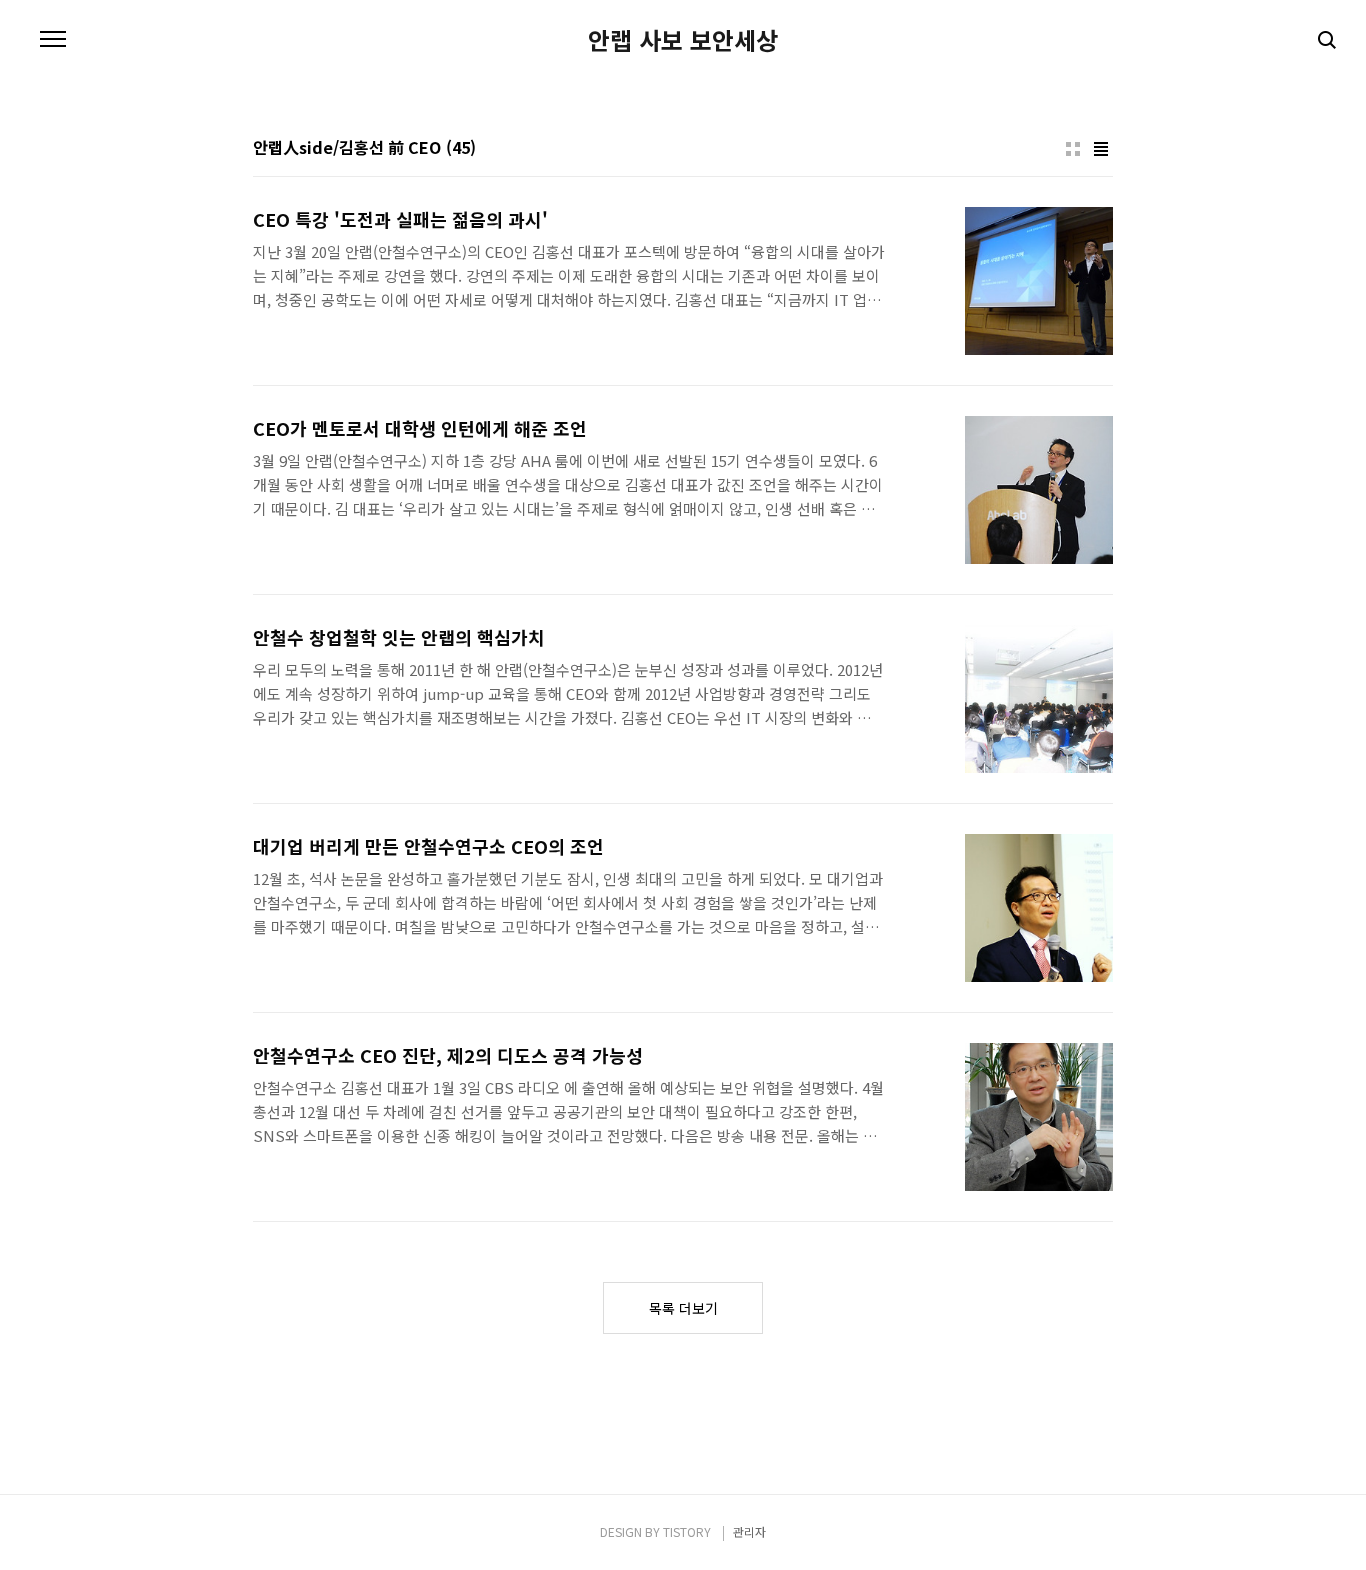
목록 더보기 (683, 1308)
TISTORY (687, 1531)
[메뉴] (53, 40)
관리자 (749, 1531)
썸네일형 (1073, 149)
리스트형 (1101, 149)
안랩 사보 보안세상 (683, 40)
